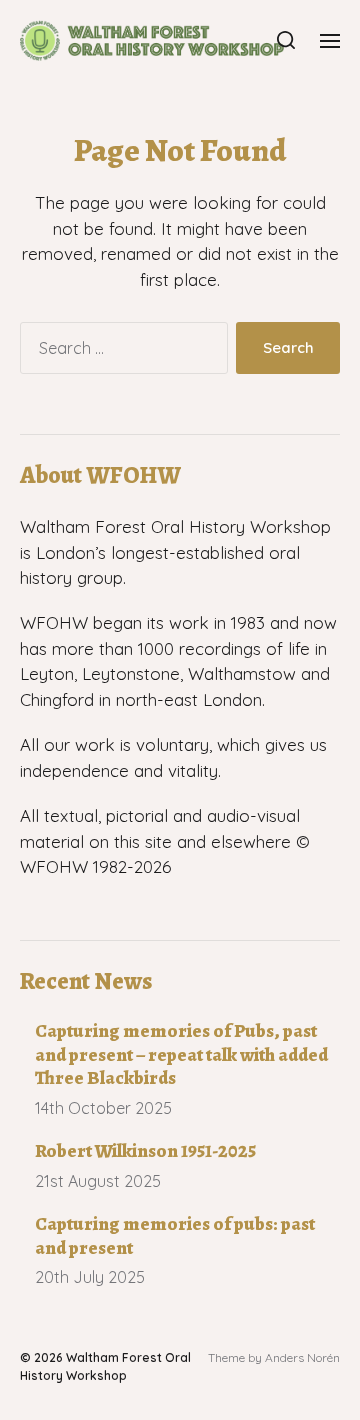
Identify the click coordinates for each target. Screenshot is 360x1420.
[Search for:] (120, 352)
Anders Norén (302, 1357)
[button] (286, 40)
